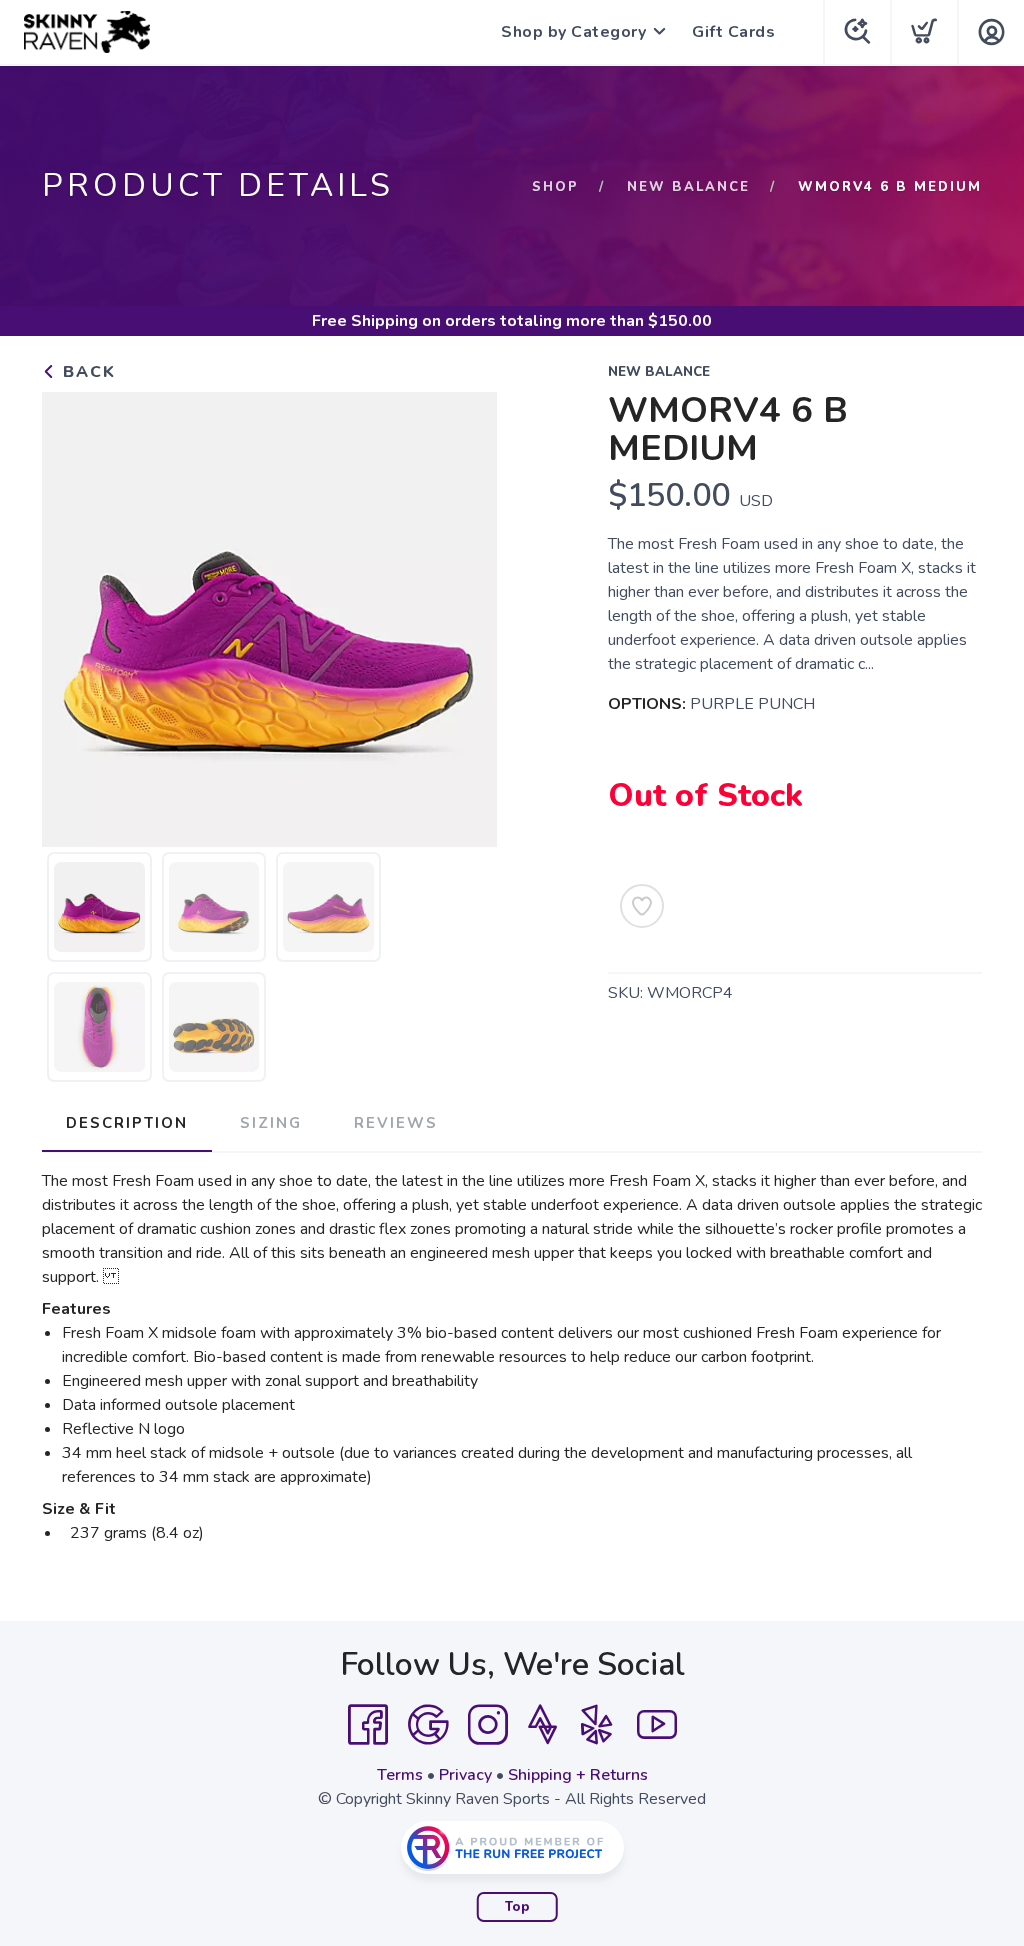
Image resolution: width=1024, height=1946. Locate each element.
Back (86, 372)
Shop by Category (573, 32)
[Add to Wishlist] (642, 906)
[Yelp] (597, 1725)
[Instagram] (488, 1725)
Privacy (465, 1775)
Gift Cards (733, 32)
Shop (555, 187)
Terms (400, 1775)
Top (517, 1907)
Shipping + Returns (578, 1775)
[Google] (428, 1725)
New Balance (688, 187)
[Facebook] (368, 1725)
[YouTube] (657, 1725)
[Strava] (542, 1725)
